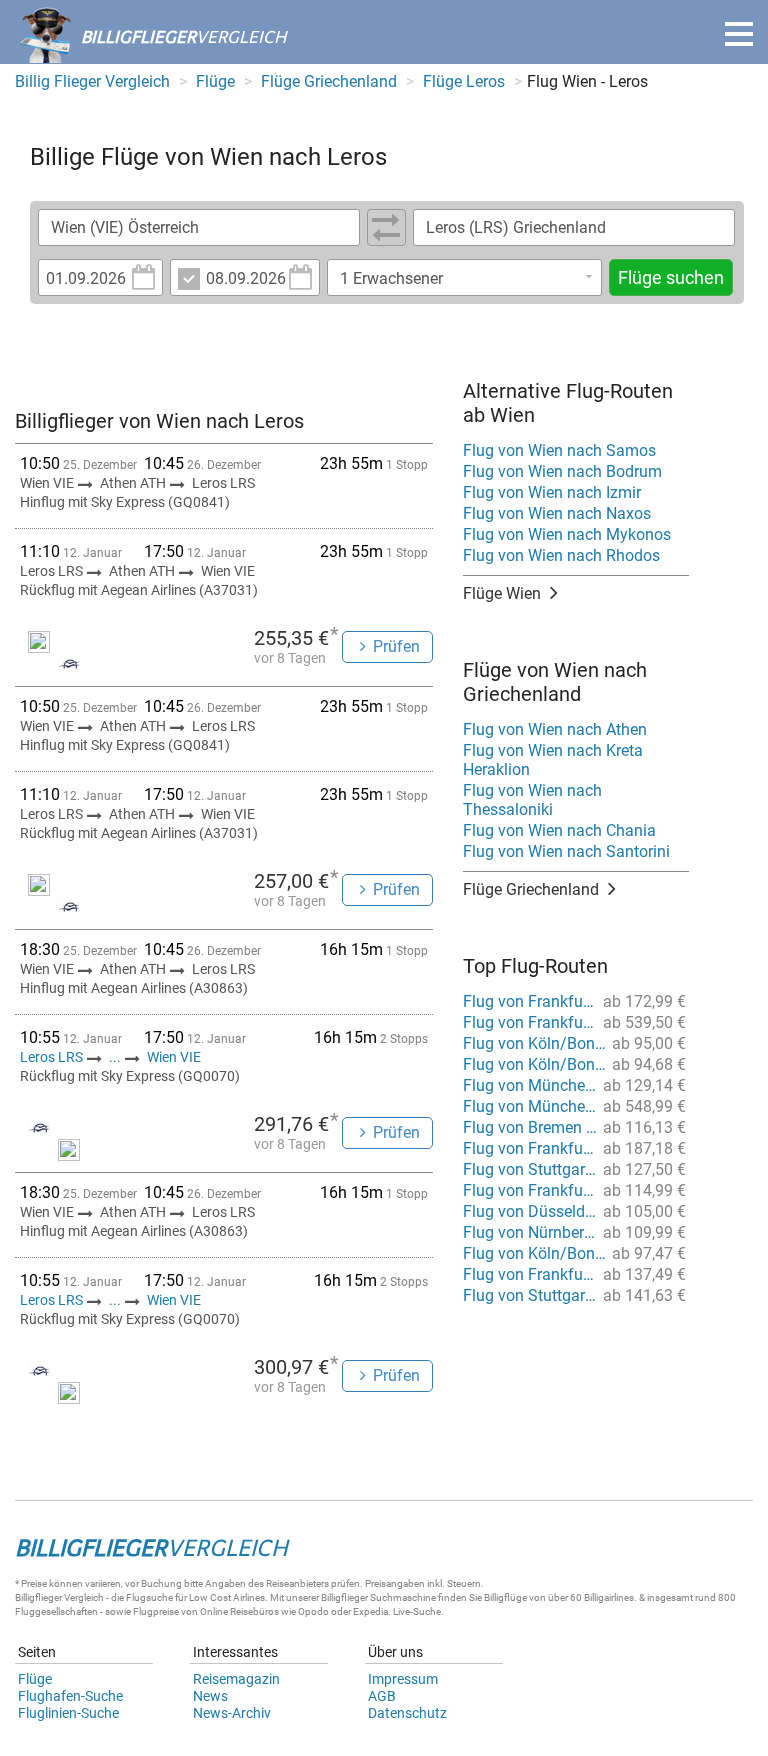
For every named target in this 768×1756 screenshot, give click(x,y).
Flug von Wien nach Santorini (566, 851)
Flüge (35, 1679)
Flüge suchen (671, 277)
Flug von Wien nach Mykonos (567, 534)
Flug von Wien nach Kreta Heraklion (553, 760)
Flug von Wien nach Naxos (557, 513)
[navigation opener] (739, 34)
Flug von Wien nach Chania (559, 830)
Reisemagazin (236, 1679)
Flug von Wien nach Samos (559, 450)
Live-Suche (417, 1611)
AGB (382, 1696)
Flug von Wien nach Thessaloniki (532, 800)
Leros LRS (53, 1057)
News (210, 1696)
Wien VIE (174, 1057)
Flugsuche (149, 1597)
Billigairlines (609, 1597)
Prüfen (396, 646)
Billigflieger (38, 1597)
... (115, 1057)
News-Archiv (232, 1713)
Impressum (403, 1679)
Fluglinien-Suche (68, 1713)
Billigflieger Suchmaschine (378, 1597)
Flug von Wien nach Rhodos (561, 555)
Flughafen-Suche (70, 1696)
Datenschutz (407, 1713)
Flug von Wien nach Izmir (552, 492)
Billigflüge (505, 1597)
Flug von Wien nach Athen (555, 729)
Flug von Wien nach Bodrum (562, 471)
